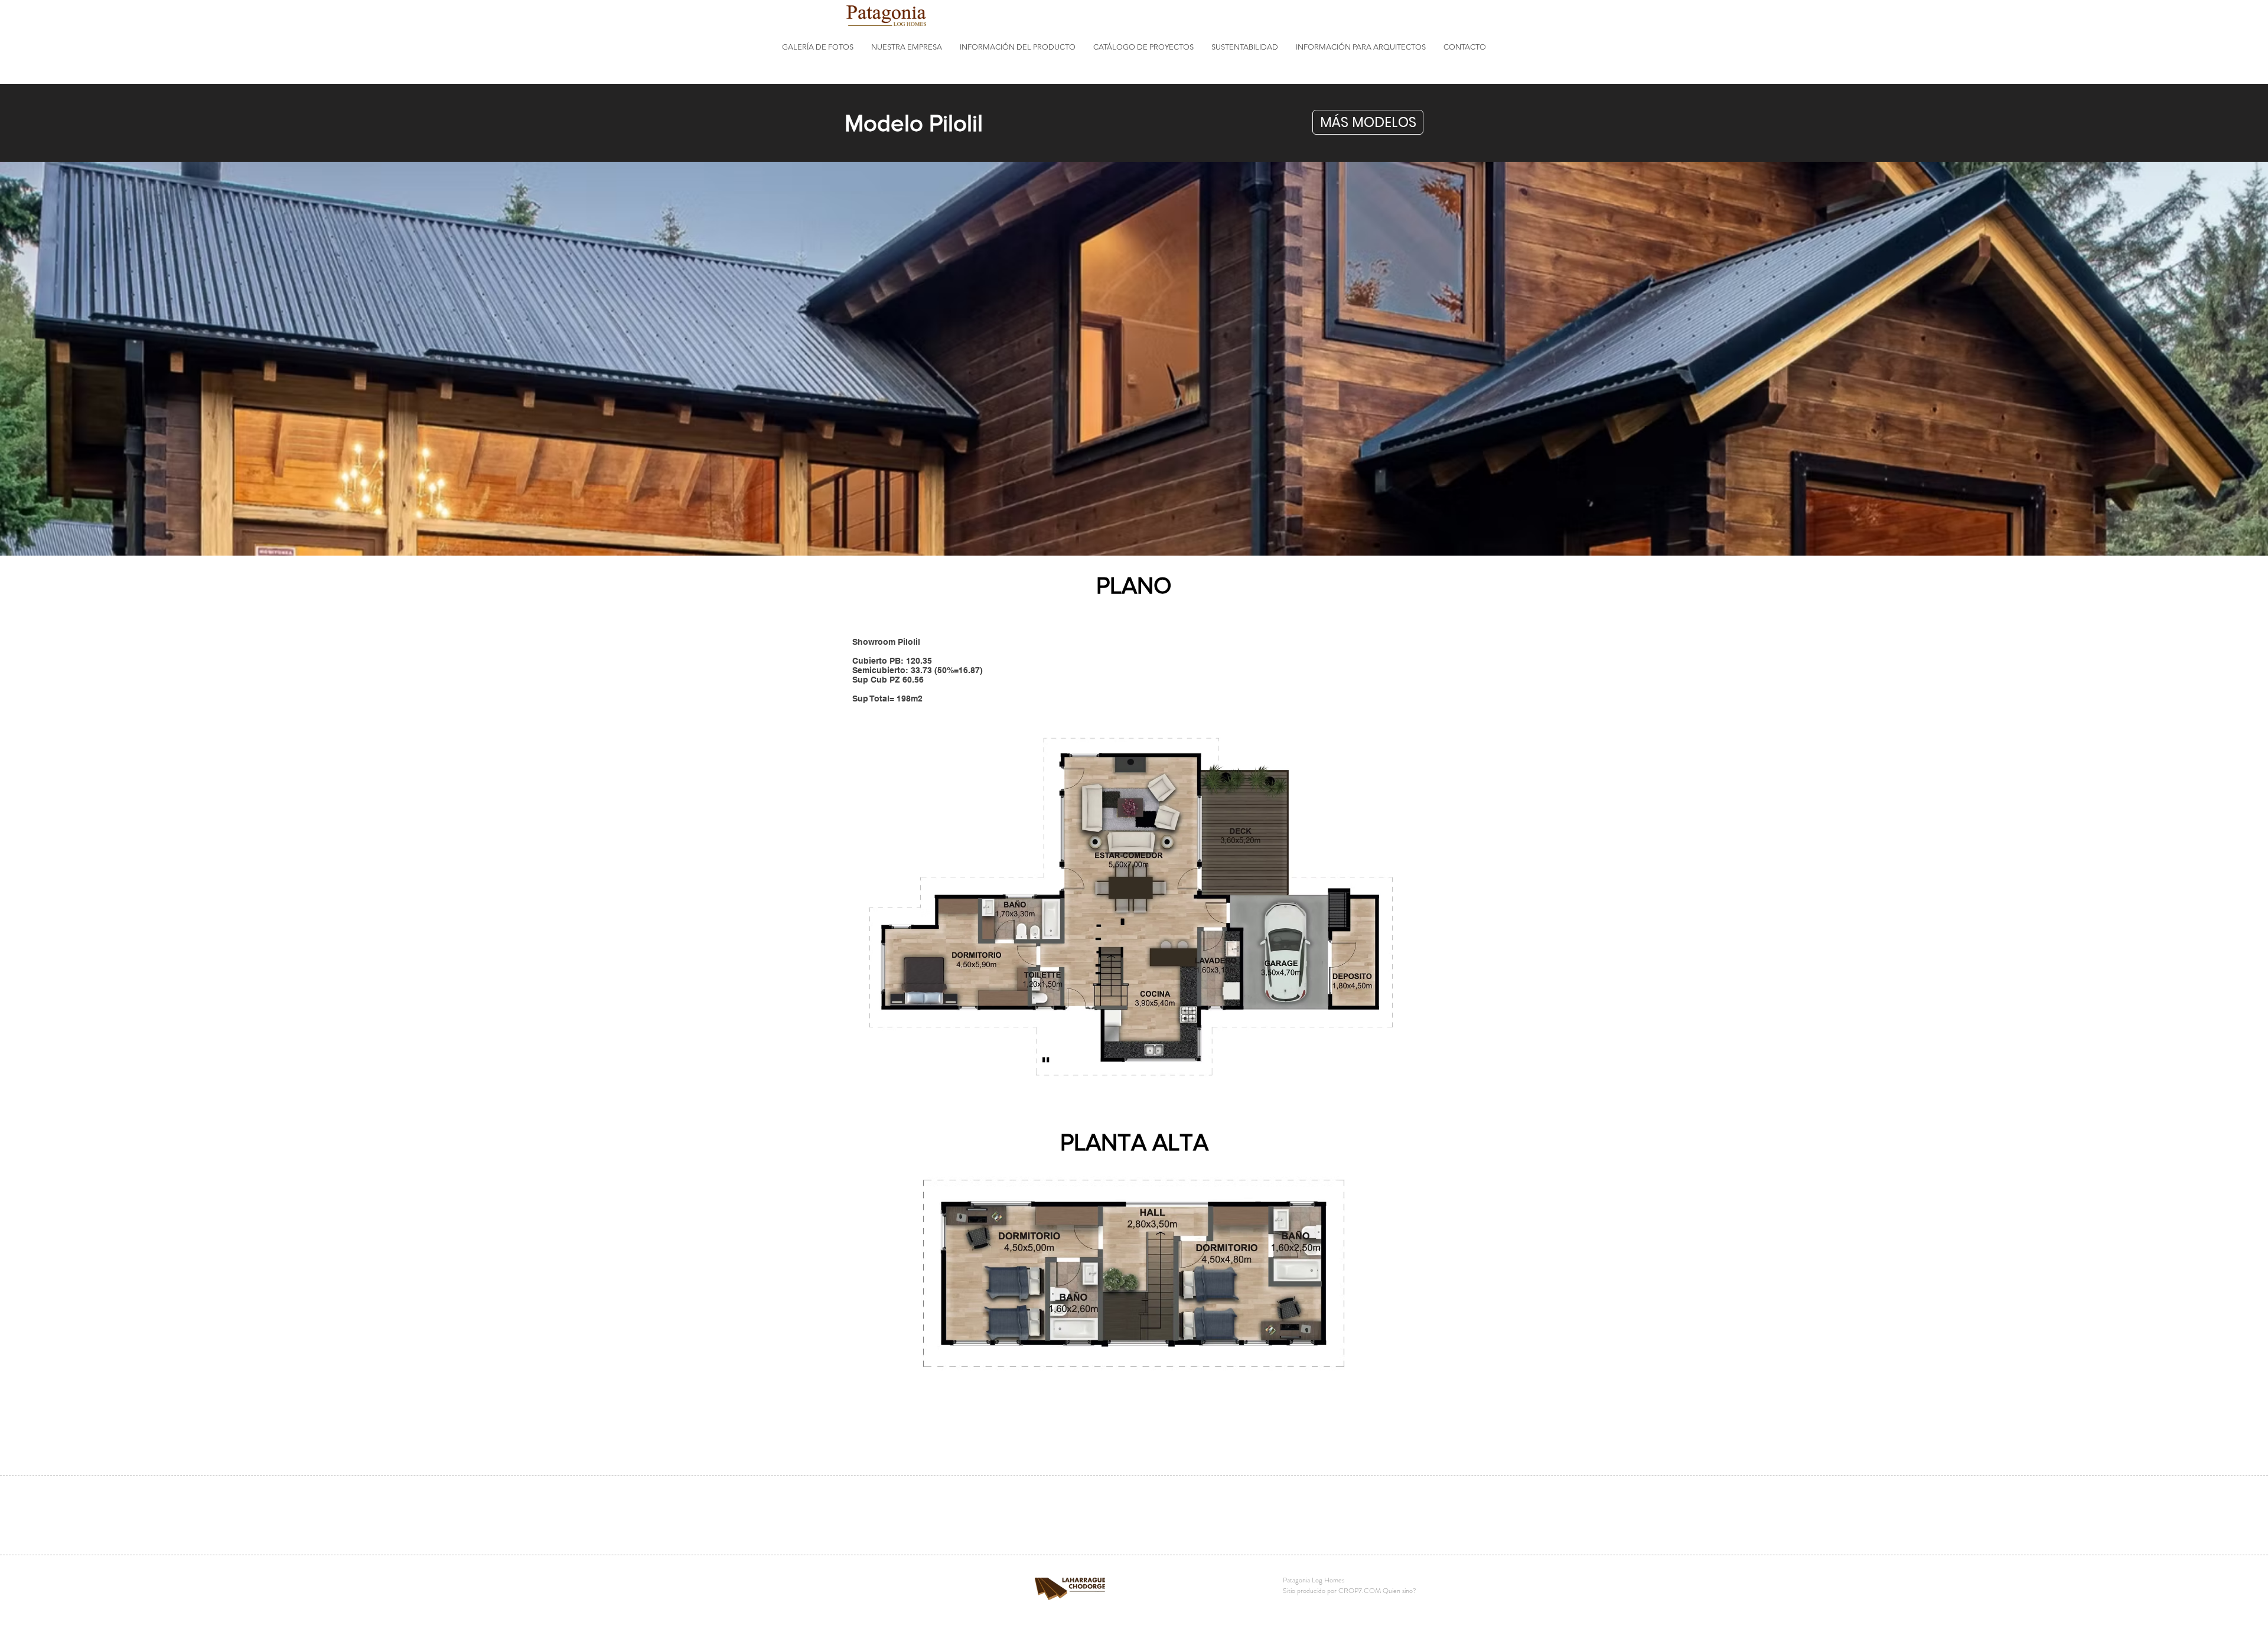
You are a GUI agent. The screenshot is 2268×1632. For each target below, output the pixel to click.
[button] (818, 47)
